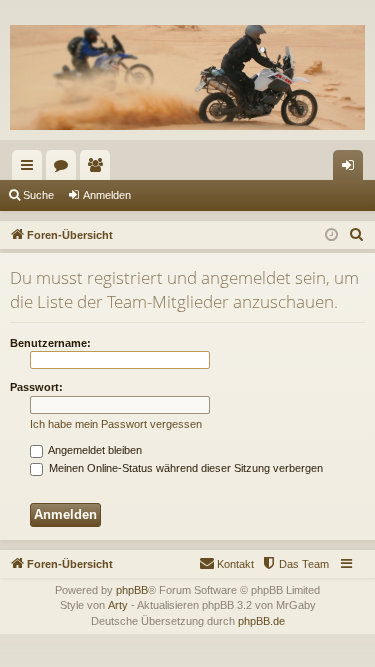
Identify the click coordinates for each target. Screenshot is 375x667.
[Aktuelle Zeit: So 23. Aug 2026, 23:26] (331, 235)
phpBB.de (261, 621)
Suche (38, 195)
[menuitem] (357, 235)
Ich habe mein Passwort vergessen (116, 424)
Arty (118, 605)
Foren (65, 169)
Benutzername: (50, 343)
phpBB (132, 590)
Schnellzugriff (31, 169)
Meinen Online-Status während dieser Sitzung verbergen (184, 468)
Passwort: (36, 387)
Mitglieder (99, 169)
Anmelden (107, 195)
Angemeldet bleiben (94, 450)
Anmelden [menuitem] (352, 169)
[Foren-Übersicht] (187, 77)
